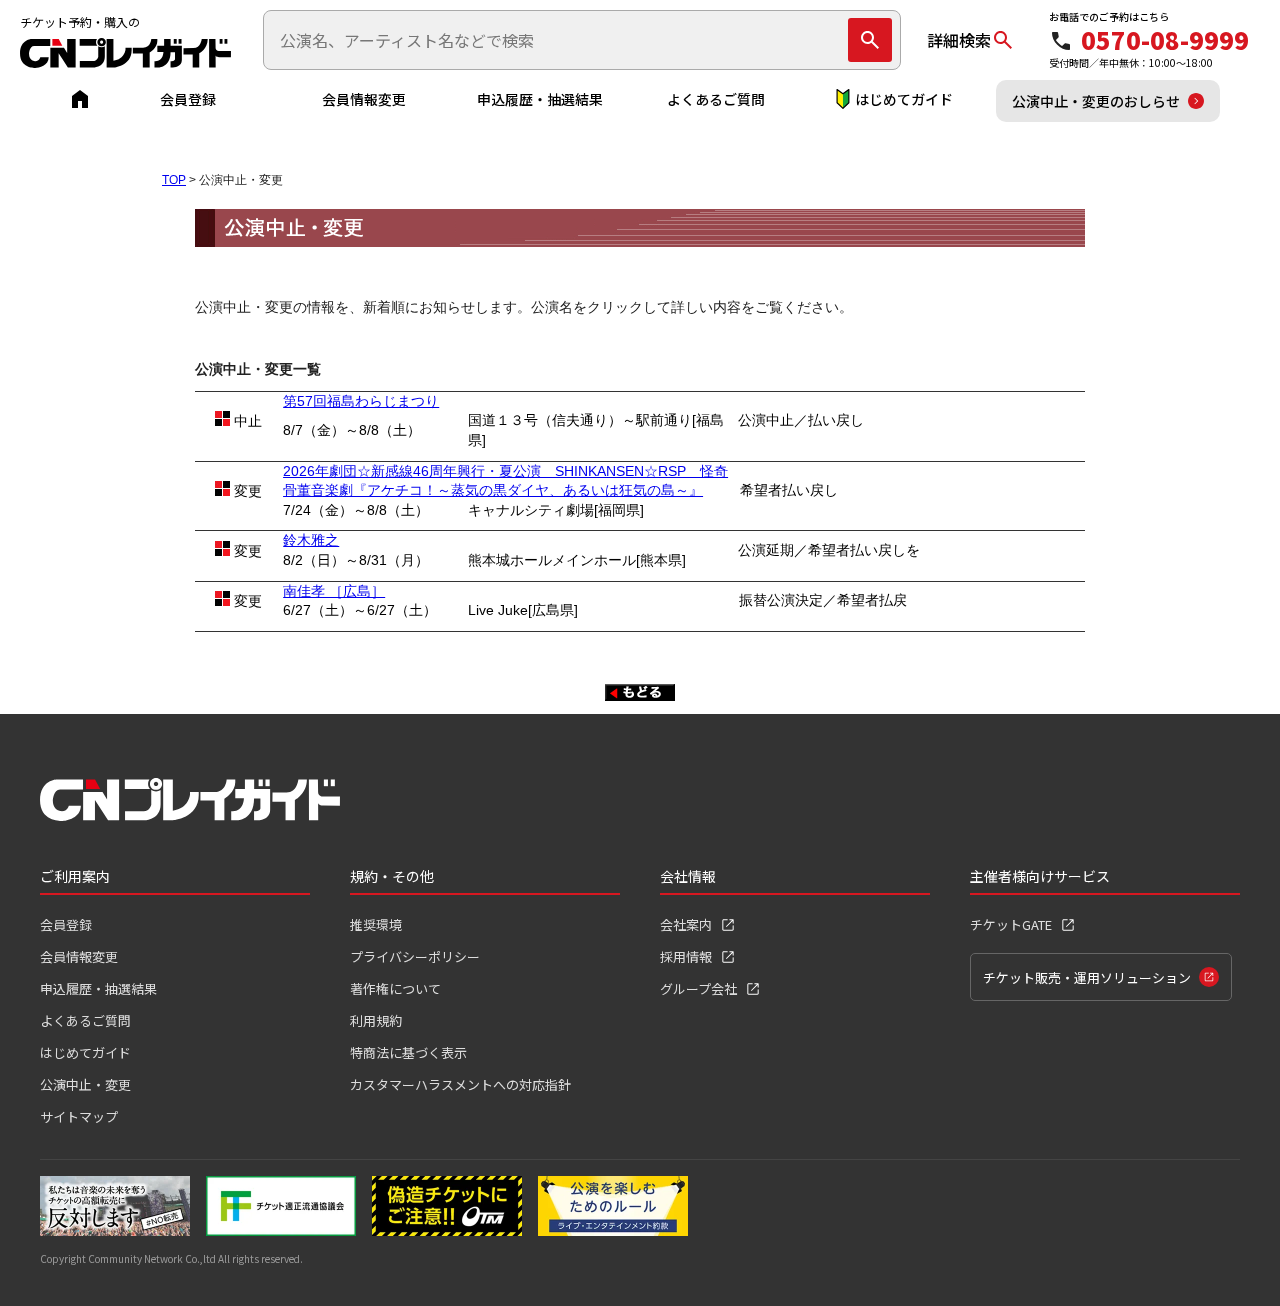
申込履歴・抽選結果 (540, 99)
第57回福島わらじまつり (361, 401)
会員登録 (188, 99)
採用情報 (686, 956)
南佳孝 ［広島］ (334, 591)
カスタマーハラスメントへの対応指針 (460, 1084)
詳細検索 (959, 40)
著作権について (395, 988)
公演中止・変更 (85, 1084)
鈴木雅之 (311, 540)
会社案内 (686, 924)
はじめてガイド (904, 99)
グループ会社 (698, 988)
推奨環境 (376, 924)
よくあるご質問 (716, 99)
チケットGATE (1011, 924)
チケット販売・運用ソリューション (1087, 977)
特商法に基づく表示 (408, 1052)
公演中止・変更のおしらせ (1096, 101)
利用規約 (376, 1020)
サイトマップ (79, 1116)
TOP (174, 180)
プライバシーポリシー (415, 956)
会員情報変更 (364, 99)
